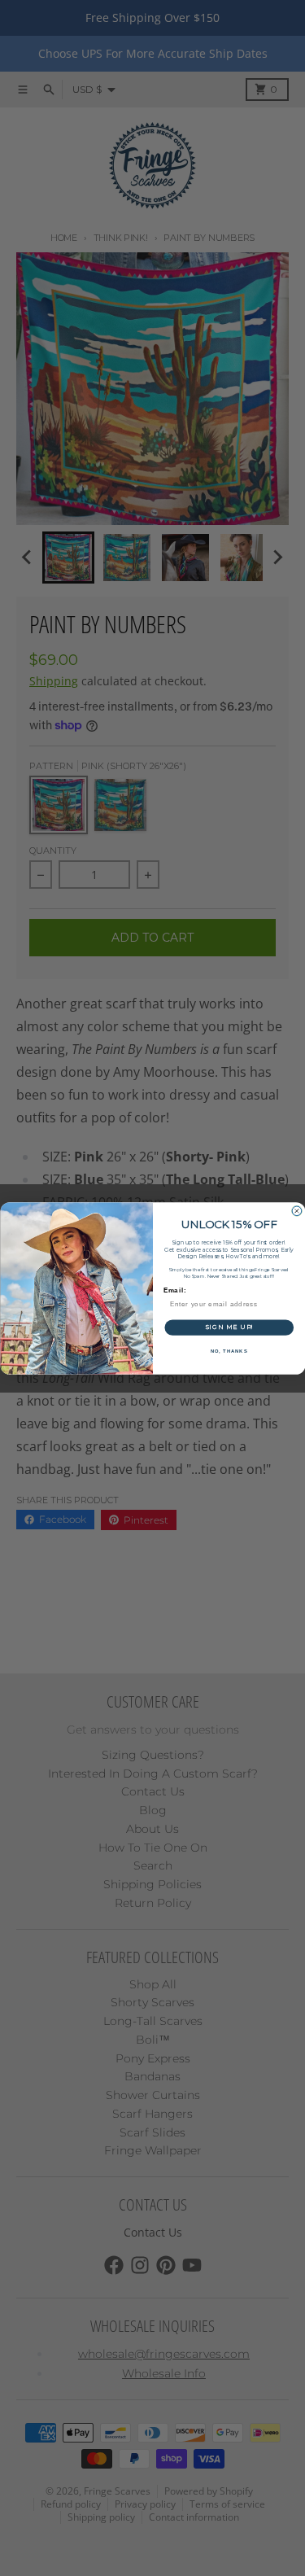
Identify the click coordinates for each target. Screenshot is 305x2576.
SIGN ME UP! (229, 1327)
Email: (174, 1290)
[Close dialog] (297, 1211)
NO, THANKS (229, 1351)
